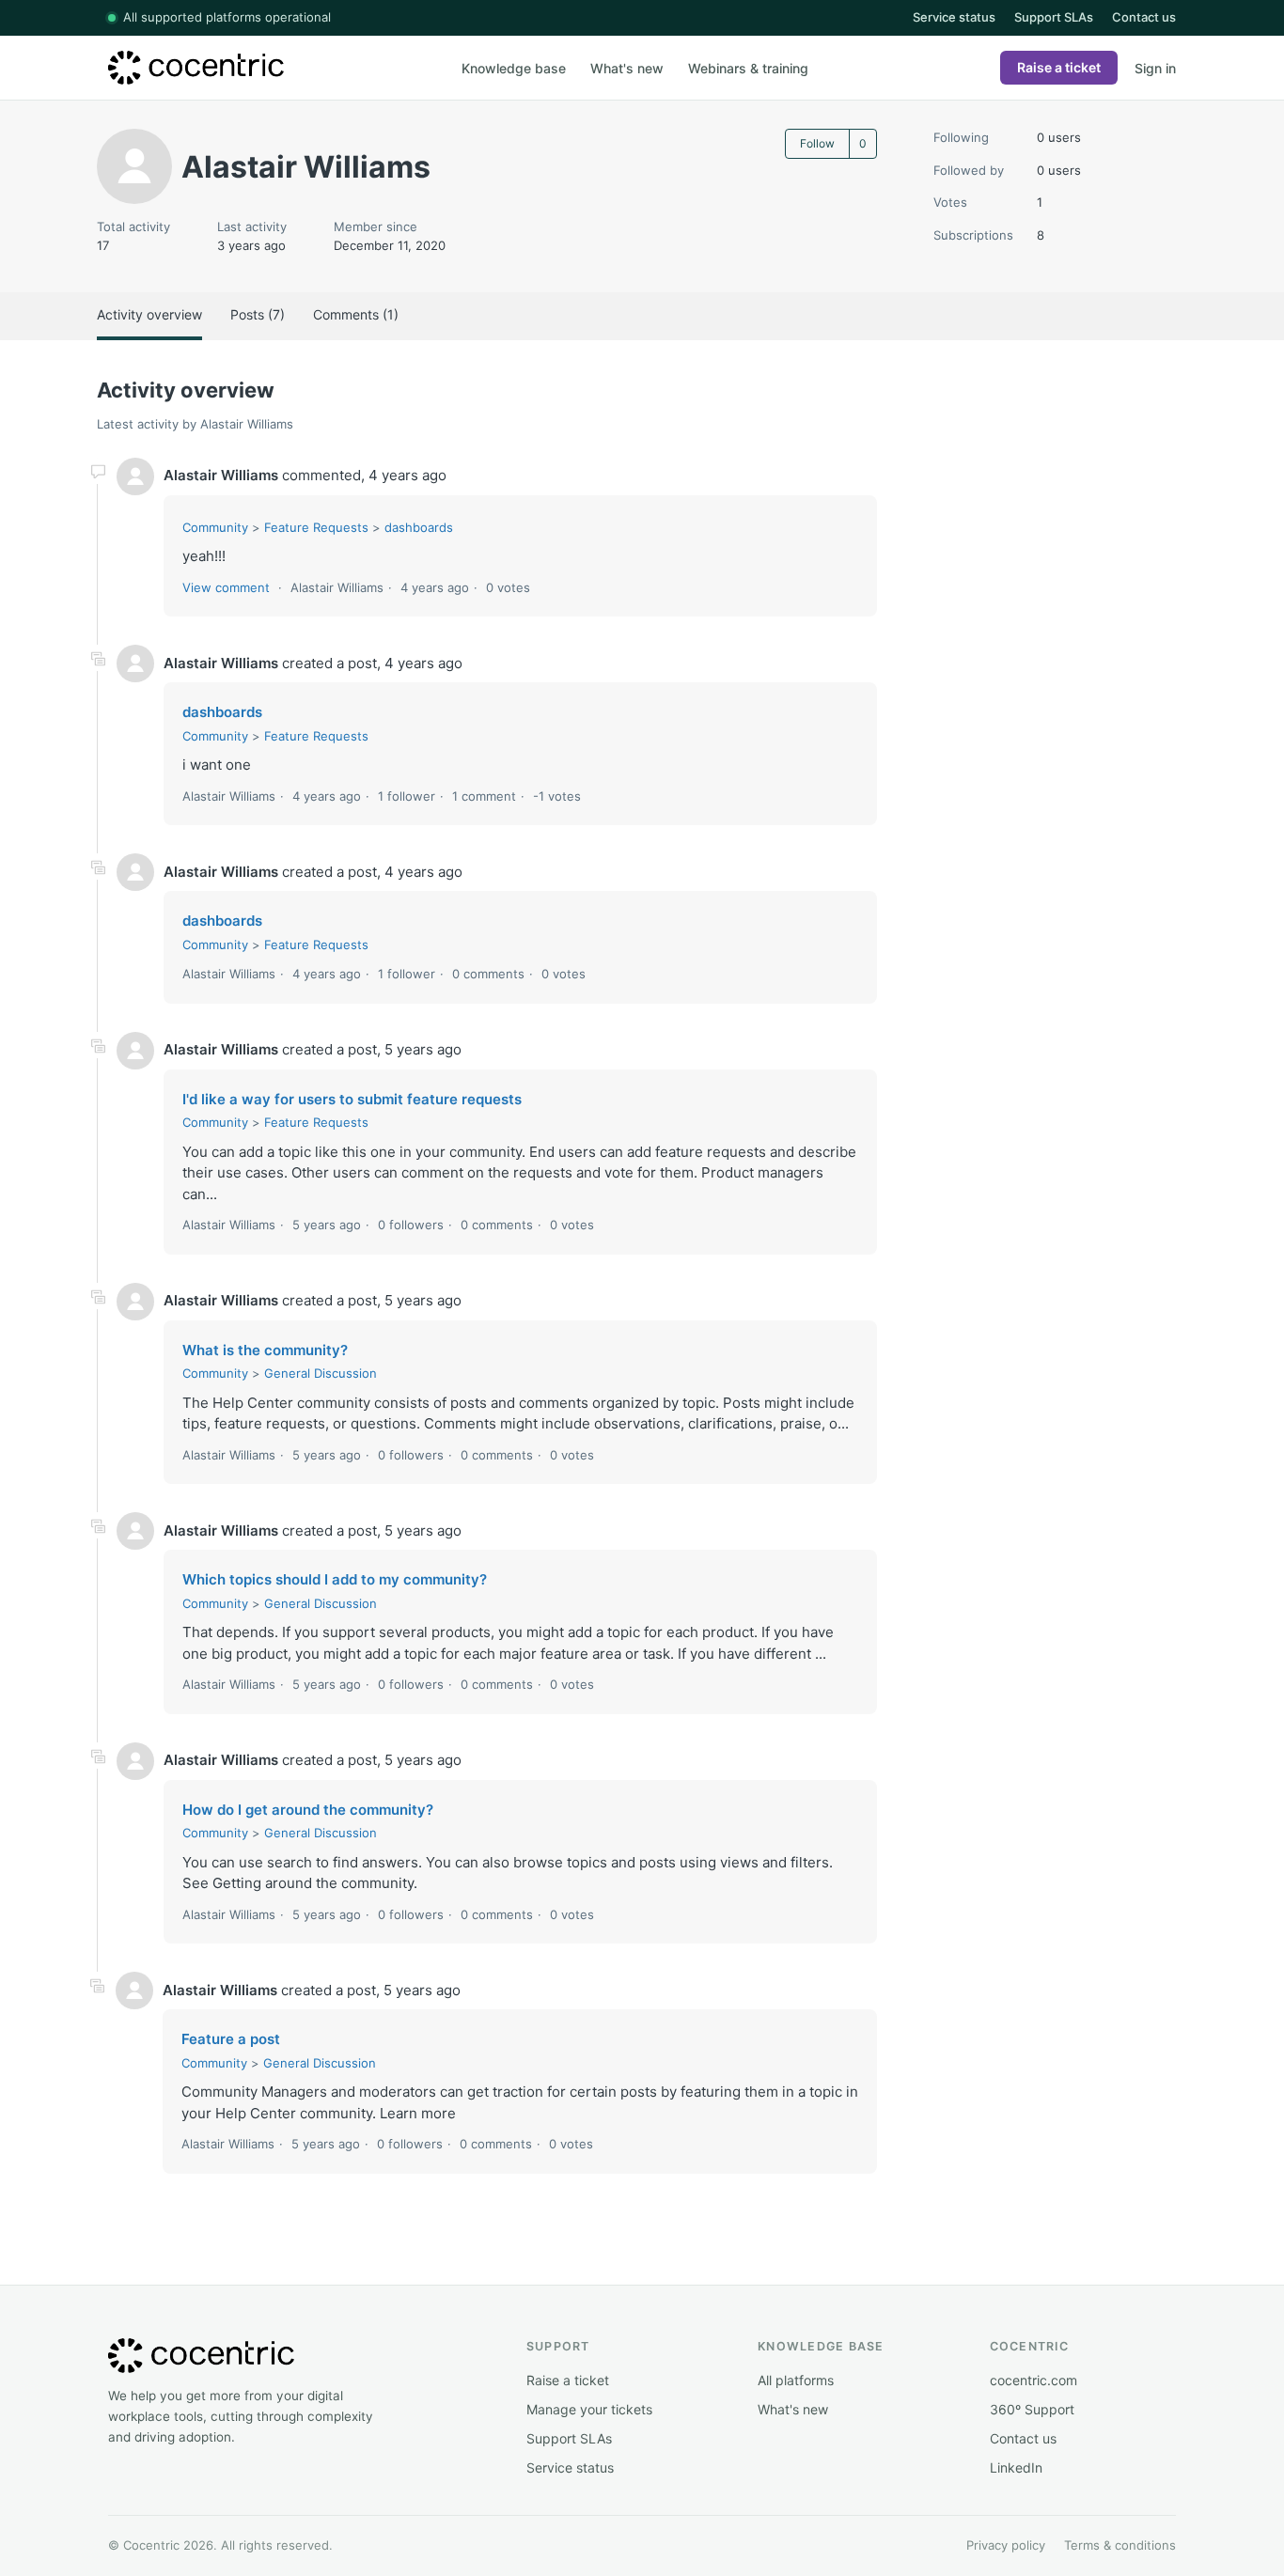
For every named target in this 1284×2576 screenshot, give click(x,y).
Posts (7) (258, 314)
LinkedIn (1016, 2467)
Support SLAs (1054, 17)
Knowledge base (514, 68)
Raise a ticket (1059, 67)
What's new (627, 68)
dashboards (419, 527)
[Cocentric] (268, 68)
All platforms (796, 2380)
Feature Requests (316, 527)
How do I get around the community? (308, 1810)
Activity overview (149, 314)
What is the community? (265, 1350)
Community (215, 527)
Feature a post (231, 2039)
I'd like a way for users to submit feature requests (352, 1099)
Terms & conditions (1120, 2545)
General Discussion (321, 1373)
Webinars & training (748, 68)
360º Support (1032, 2409)
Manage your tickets (589, 2409)
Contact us (1144, 17)
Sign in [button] (1155, 68)
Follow (817, 143)
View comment (226, 587)
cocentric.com (1033, 2380)
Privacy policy (1006, 2545)
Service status (954, 17)
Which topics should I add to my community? (335, 1579)
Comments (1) (356, 314)
